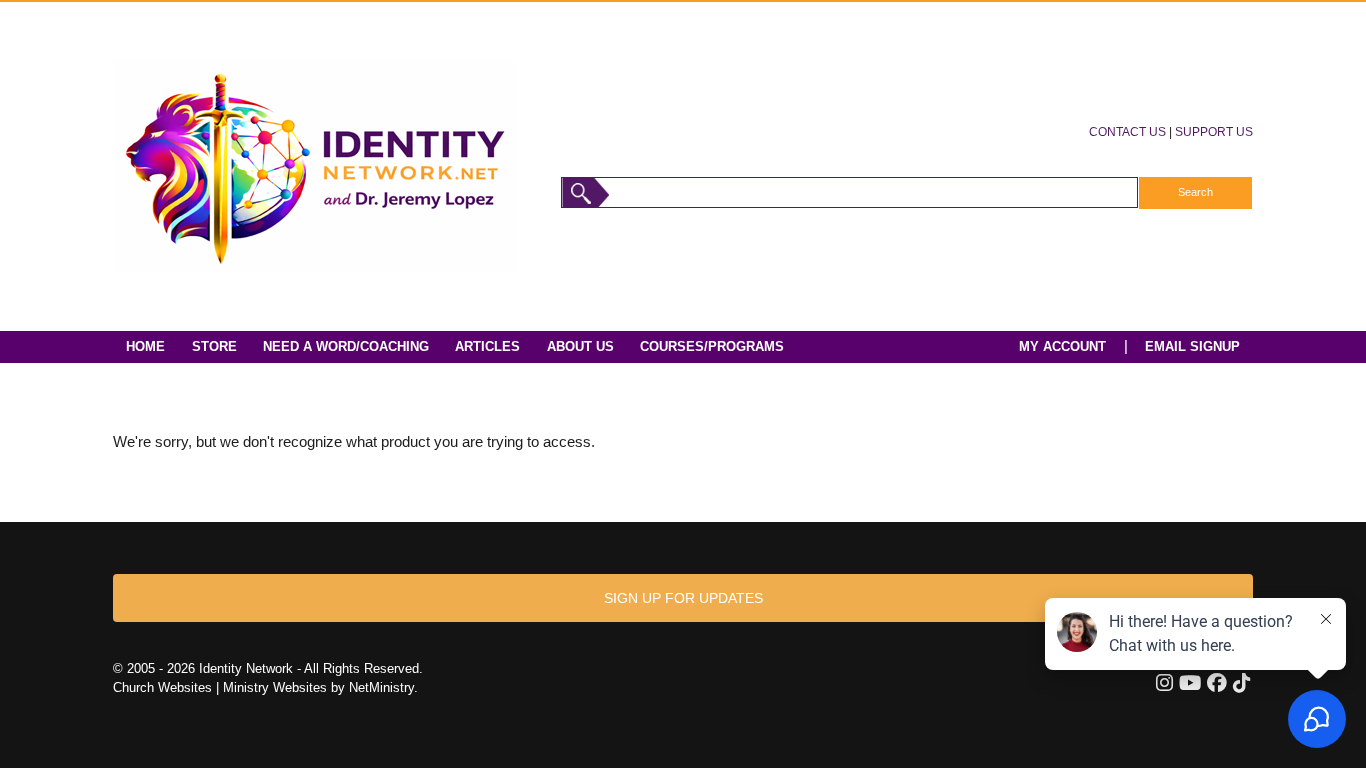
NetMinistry (381, 687)
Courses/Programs (712, 346)
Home (145, 346)
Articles (487, 346)
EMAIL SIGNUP (1192, 346)
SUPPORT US (1214, 131)
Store (214, 346)
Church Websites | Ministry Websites (222, 687)
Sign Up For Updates (683, 598)
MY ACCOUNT (1062, 346)
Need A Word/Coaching (346, 346)
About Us (580, 346)
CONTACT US (1127, 131)
